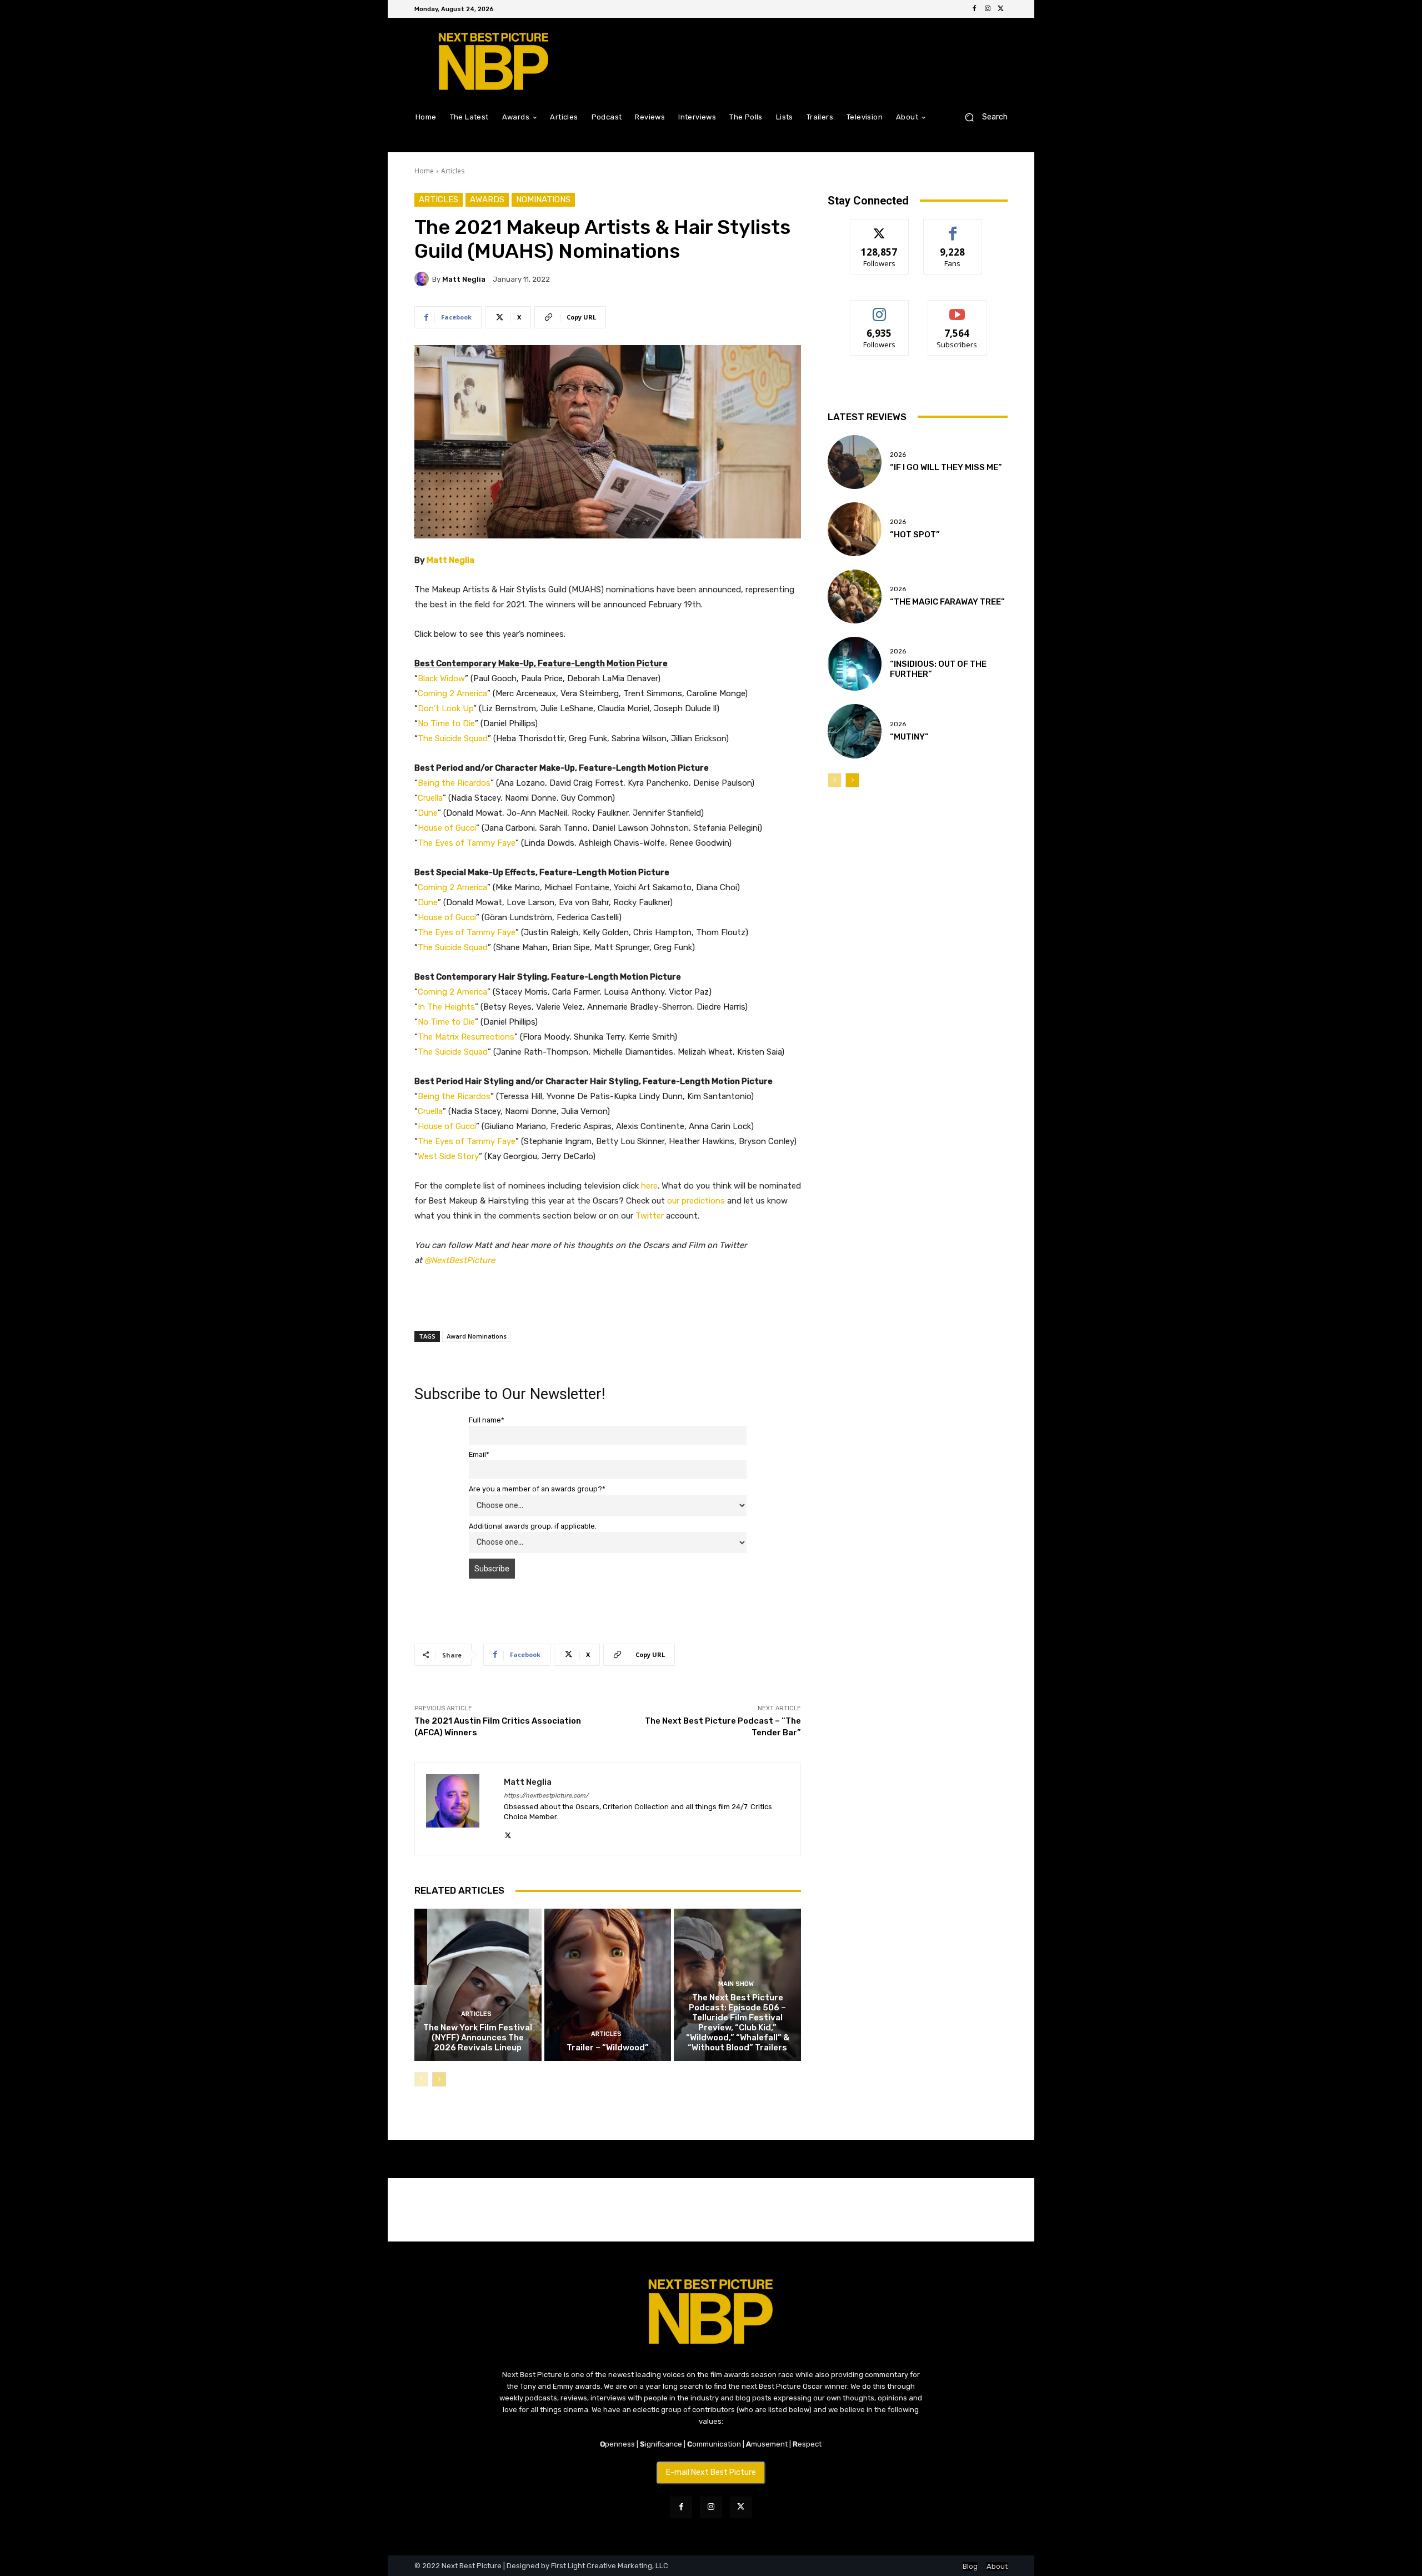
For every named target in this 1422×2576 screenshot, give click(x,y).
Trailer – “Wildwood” (608, 2048)
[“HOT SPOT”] (855, 529)
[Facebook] (974, 9)
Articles (453, 171)
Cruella (430, 798)
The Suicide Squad (453, 738)
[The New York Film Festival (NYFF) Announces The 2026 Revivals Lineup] (478, 1985)
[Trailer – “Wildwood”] (608, 1985)
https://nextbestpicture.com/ (546, 1796)
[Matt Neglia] (423, 279)
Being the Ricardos (454, 783)
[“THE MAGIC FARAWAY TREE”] (855, 596)
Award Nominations (477, 1336)
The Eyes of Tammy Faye (467, 843)
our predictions (696, 1201)
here (649, 1186)
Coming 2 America (452, 693)
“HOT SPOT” (915, 535)
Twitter (650, 1216)
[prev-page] (421, 2079)
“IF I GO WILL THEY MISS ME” (946, 467)
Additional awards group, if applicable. (533, 1526)
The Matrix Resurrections (466, 1037)
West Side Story (448, 1156)
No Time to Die (446, 723)
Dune (428, 813)
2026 (898, 455)
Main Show (736, 1984)
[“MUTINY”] (855, 731)
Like (953, 228)
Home (424, 171)
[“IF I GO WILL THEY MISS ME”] (855, 462)
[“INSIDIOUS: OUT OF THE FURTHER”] (855, 664)
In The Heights (446, 1007)
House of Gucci (447, 828)
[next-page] (439, 2079)
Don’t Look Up (445, 708)
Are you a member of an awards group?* (537, 1489)
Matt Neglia (464, 279)
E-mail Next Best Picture (711, 2472)
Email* (479, 1454)
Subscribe (957, 309)
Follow (880, 228)
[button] (982, 117)
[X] (1001, 9)
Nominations (543, 199)
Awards (487, 199)
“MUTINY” (909, 737)
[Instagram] (988, 9)
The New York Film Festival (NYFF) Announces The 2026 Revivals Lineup (478, 2038)
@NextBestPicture (460, 1260)
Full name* (487, 1420)
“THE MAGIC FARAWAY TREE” (947, 602)
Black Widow (441, 678)
